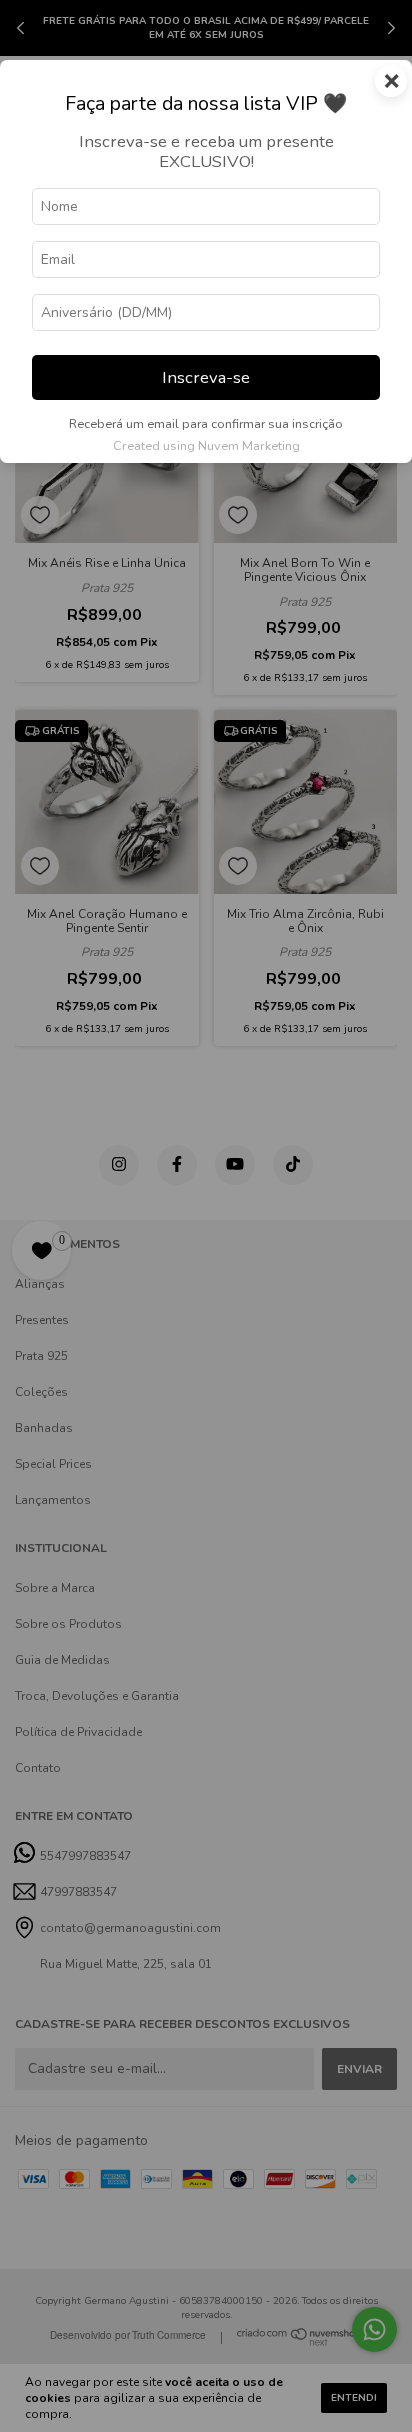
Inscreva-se (206, 377)
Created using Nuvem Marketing (206, 446)
